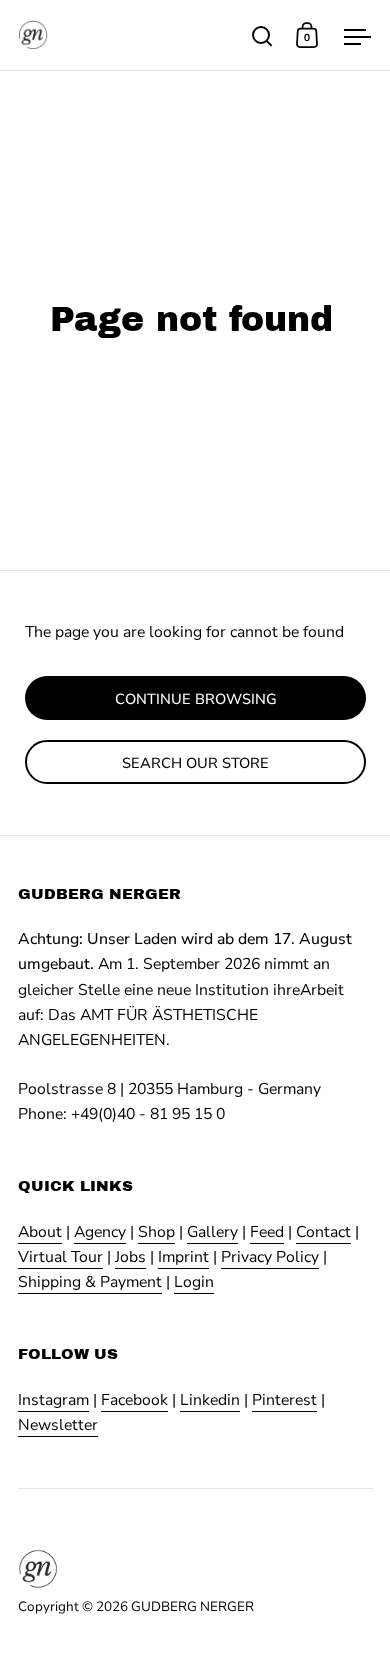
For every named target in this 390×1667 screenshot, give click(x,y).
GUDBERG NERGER (192, 1606)
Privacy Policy (270, 1257)
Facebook (134, 1400)
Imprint (183, 1257)
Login (194, 1282)
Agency (100, 1232)
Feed (267, 1232)
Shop (156, 1232)
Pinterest (284, 1400)
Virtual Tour (60, 1257)
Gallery (212, 1232)
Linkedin (210, 1400)
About (40, 1232)
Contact (323, 1232)
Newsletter (58, 1425)
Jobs (130, 1257)
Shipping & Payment (90, 1282)
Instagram (53, 1400)
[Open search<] (262, 35)
